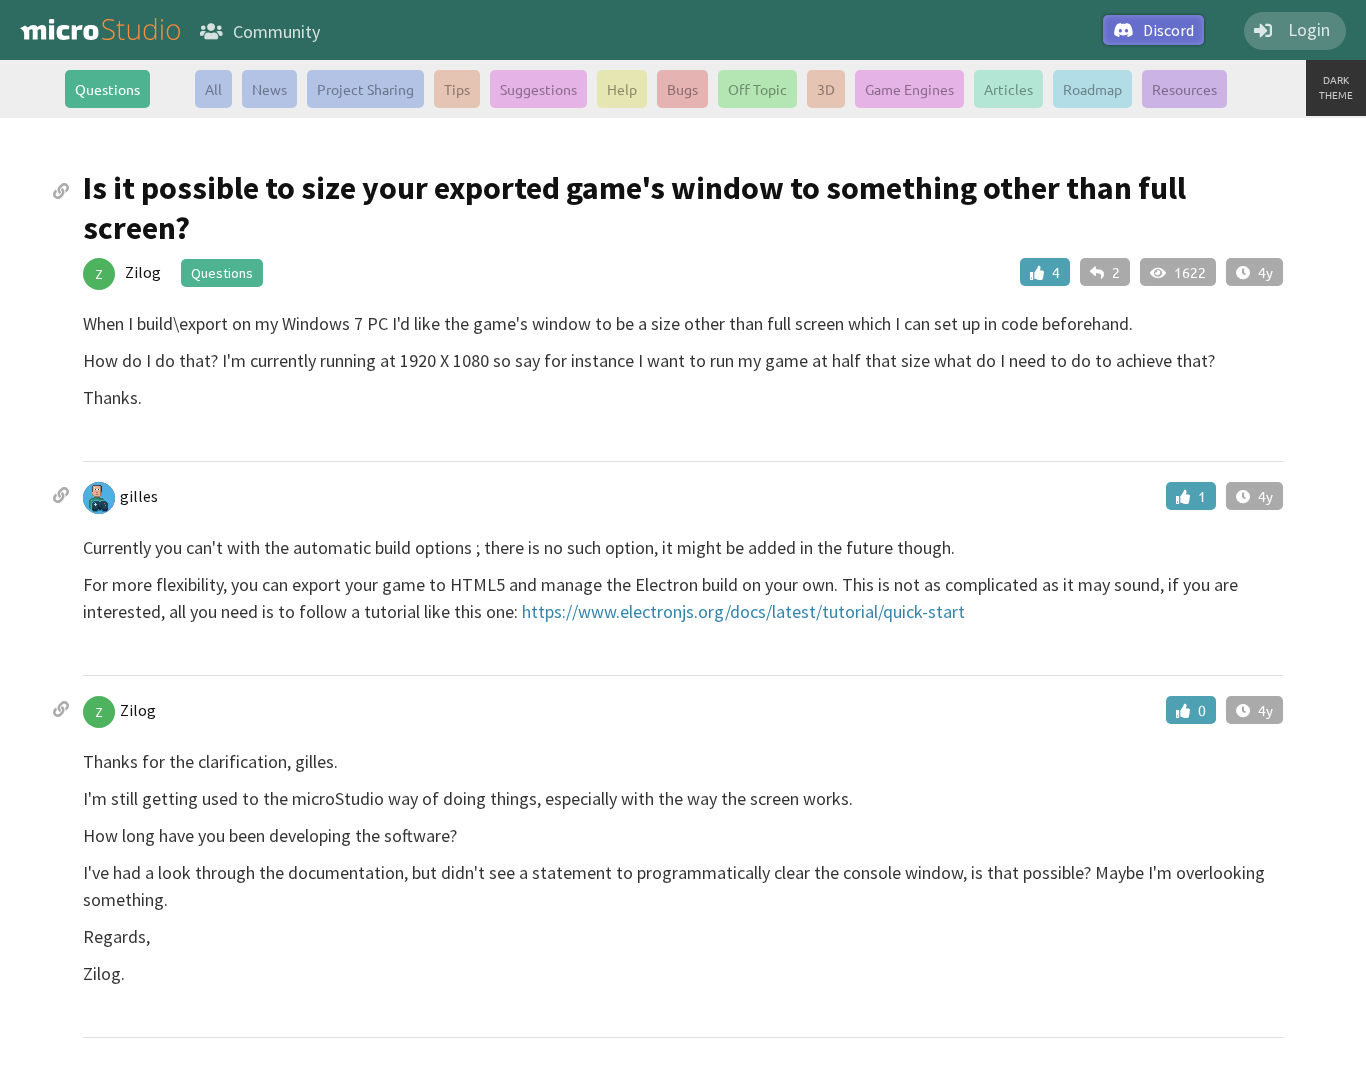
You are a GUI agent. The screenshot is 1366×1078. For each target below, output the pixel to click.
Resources (1184, 89)
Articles (1008, 89)
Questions (107, 89)
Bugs (682, 89)
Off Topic (757, 89)
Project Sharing (365, 89)
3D (826, 89)
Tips (457, 89)
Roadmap (1092, 89)
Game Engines (909, 89)
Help (622, 89)
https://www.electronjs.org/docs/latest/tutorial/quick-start (743, 611)
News (269, 89)
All (213, 89)
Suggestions (538, 89)
